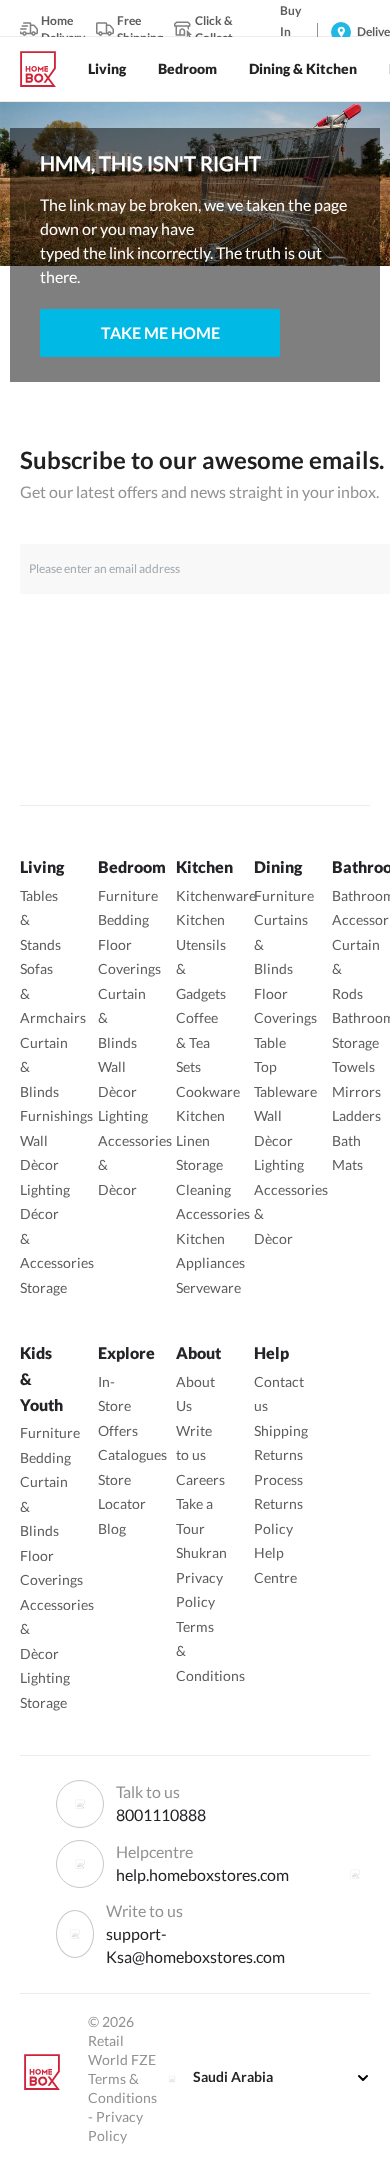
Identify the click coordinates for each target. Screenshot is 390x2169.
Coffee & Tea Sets (197, 1042)
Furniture (128, 895)
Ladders (356, 1115)
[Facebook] (355, 1874)
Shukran (201, 1552)
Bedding (123, 919)
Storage (43, 1287)
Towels (353, 1066)
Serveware (208, 1287)
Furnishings (56, 1115)
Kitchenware (216, 895)
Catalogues (132, 1454)
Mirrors (356, 1091)
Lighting (45, 1189)
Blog (112, 1528)
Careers (200, 1479)
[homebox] (46, 69)
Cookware (208, 1091)
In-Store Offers (118, 1406)
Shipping (281, 1430)
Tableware (285, 1091)
